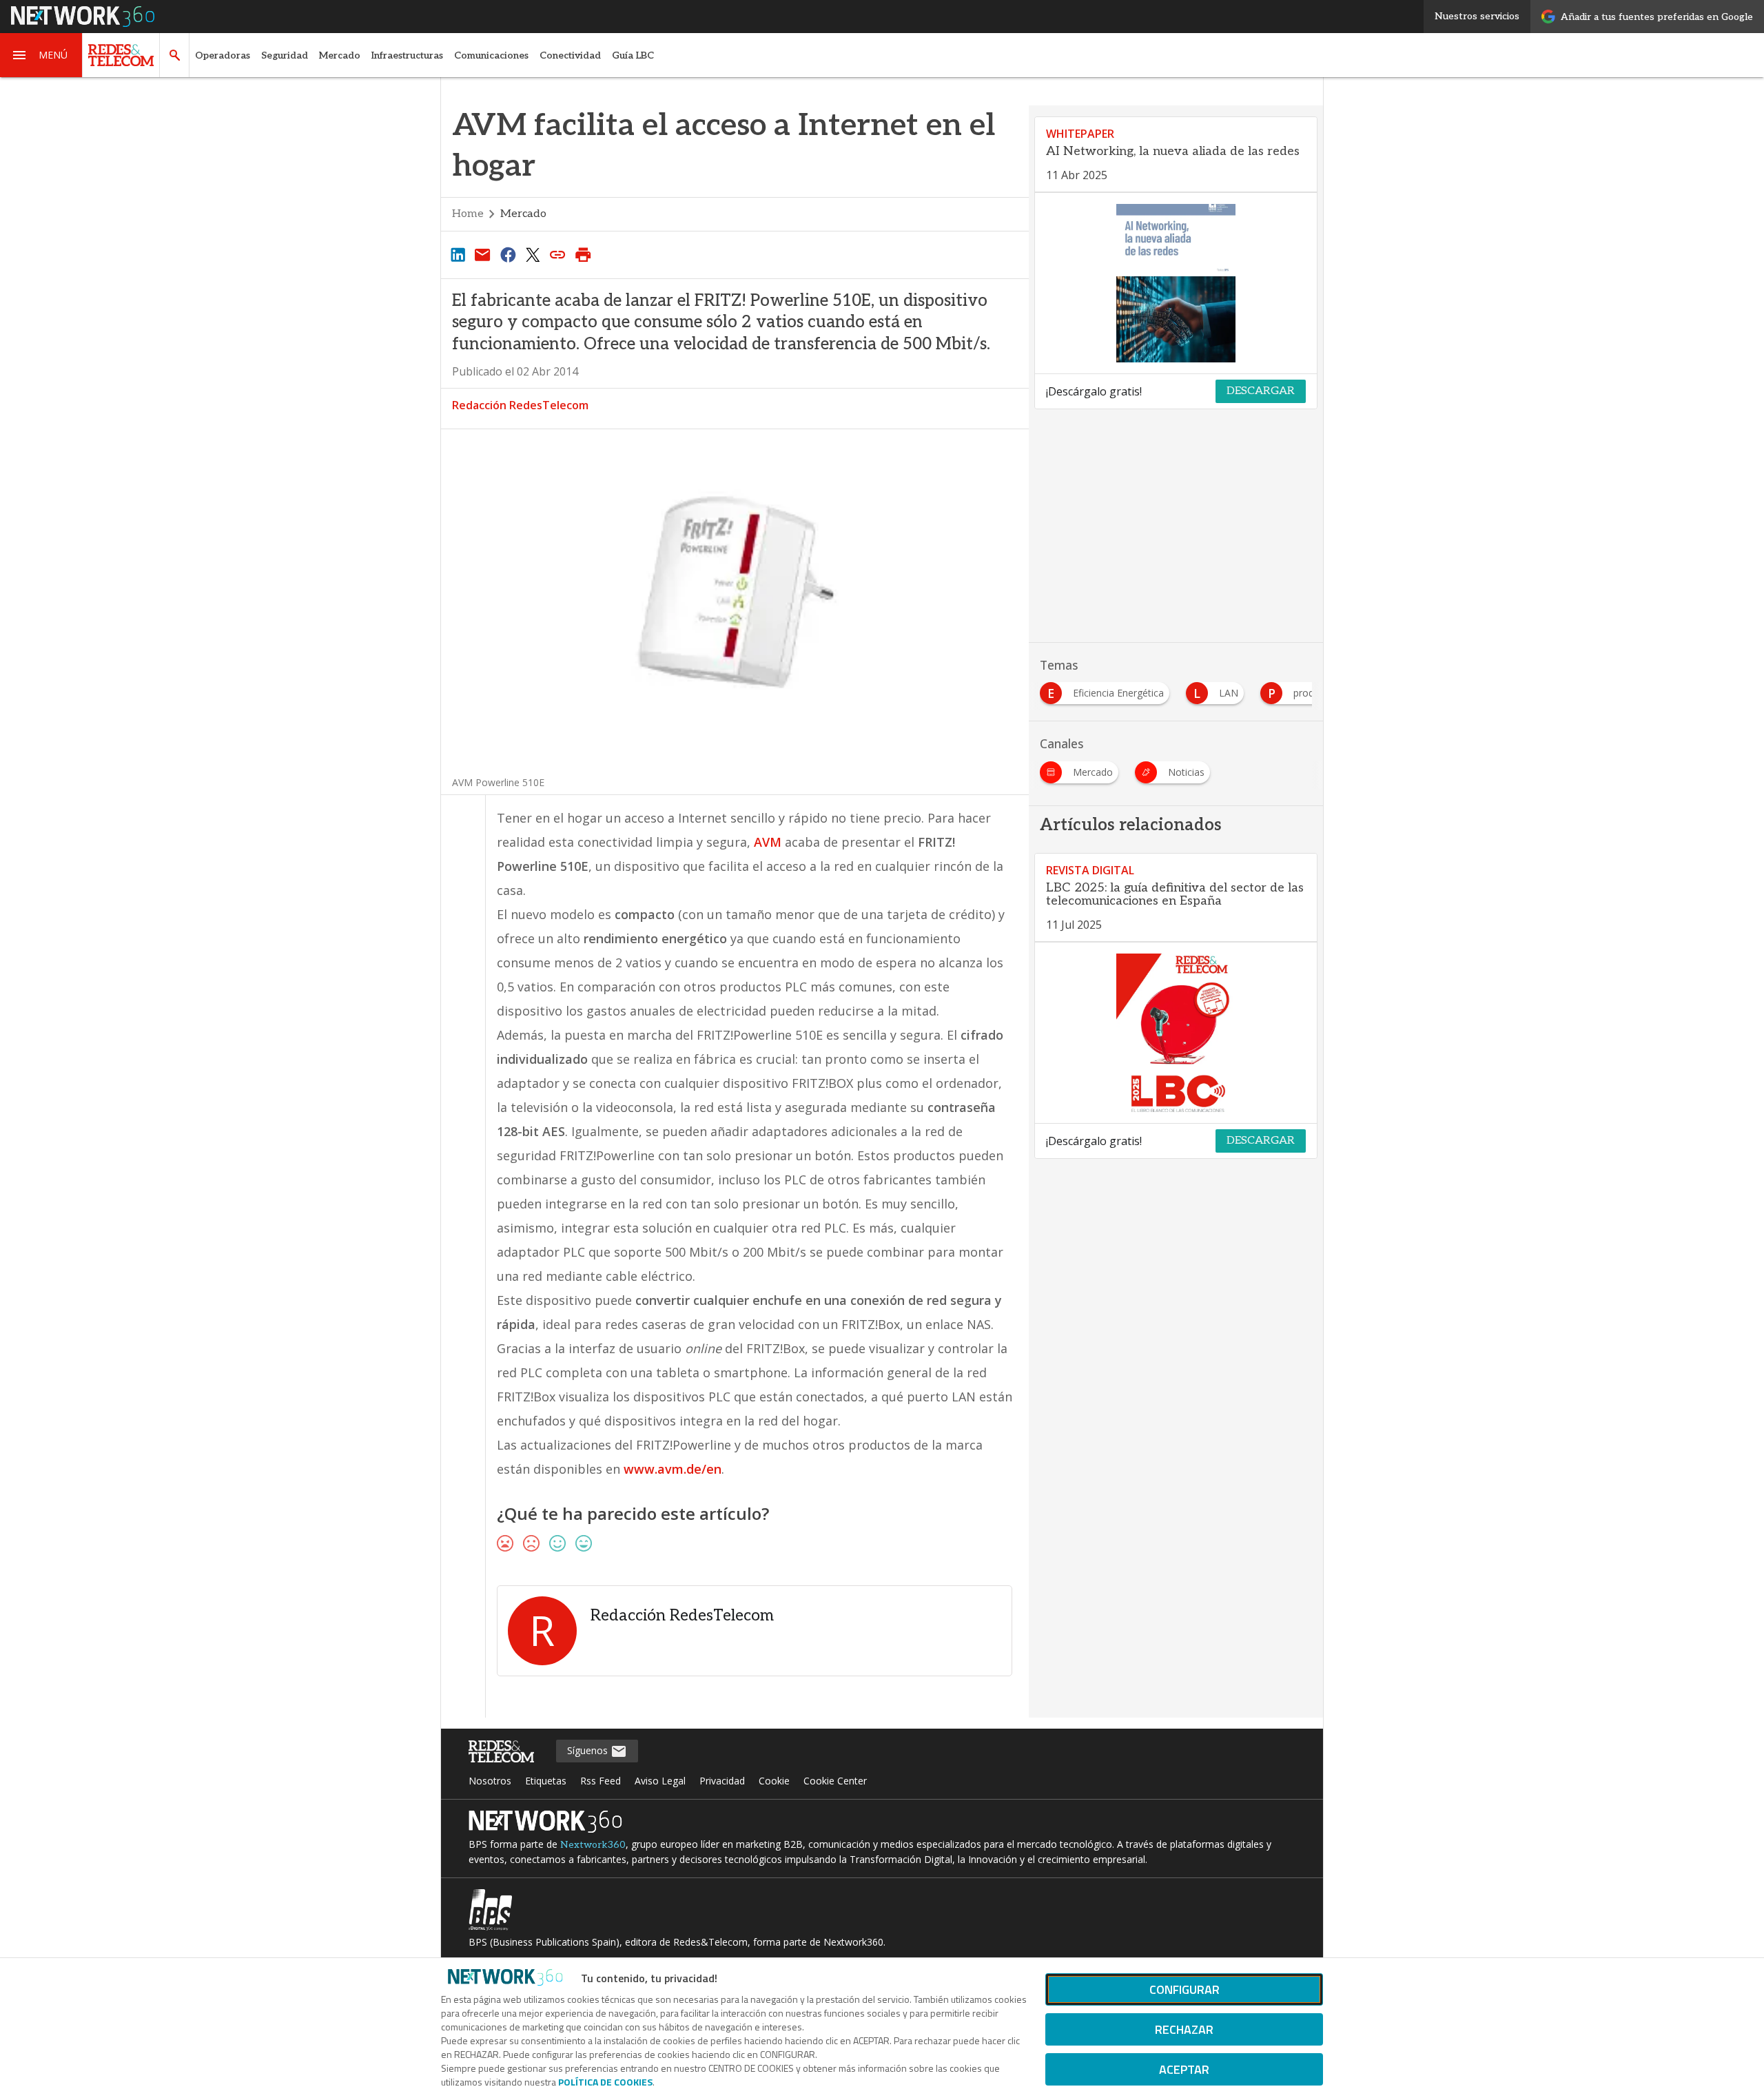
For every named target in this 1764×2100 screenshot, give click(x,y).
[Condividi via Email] (482, 254)
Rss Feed (601, 1781)
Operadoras (223, 55)
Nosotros (490, 1781)
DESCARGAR (1261, 391)
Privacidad (722, 1781)
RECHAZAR (1184, 2029)
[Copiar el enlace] (558, 254)
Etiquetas (546, 1781)
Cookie (774, 1781)
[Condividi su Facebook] (508, 254)
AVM (769, 842)
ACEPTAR (1184, 2069)
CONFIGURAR (1184, 1989)
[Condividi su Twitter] (533, 254)
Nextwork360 (593, 1845)
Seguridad (285, 55)
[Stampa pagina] (583, 254)
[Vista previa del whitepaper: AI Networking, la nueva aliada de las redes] (1176, 283)
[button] (41, 55)
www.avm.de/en (673, 1469)
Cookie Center (835, 1781)
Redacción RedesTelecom (520, 405)
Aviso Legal (660, 1781)
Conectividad (570, 55)
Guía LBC (633, 55)
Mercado (340, 55)
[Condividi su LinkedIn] (458, 254)
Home (468, 214)
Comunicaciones (491, 55)
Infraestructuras (407, 55)
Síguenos (589, 1750)
